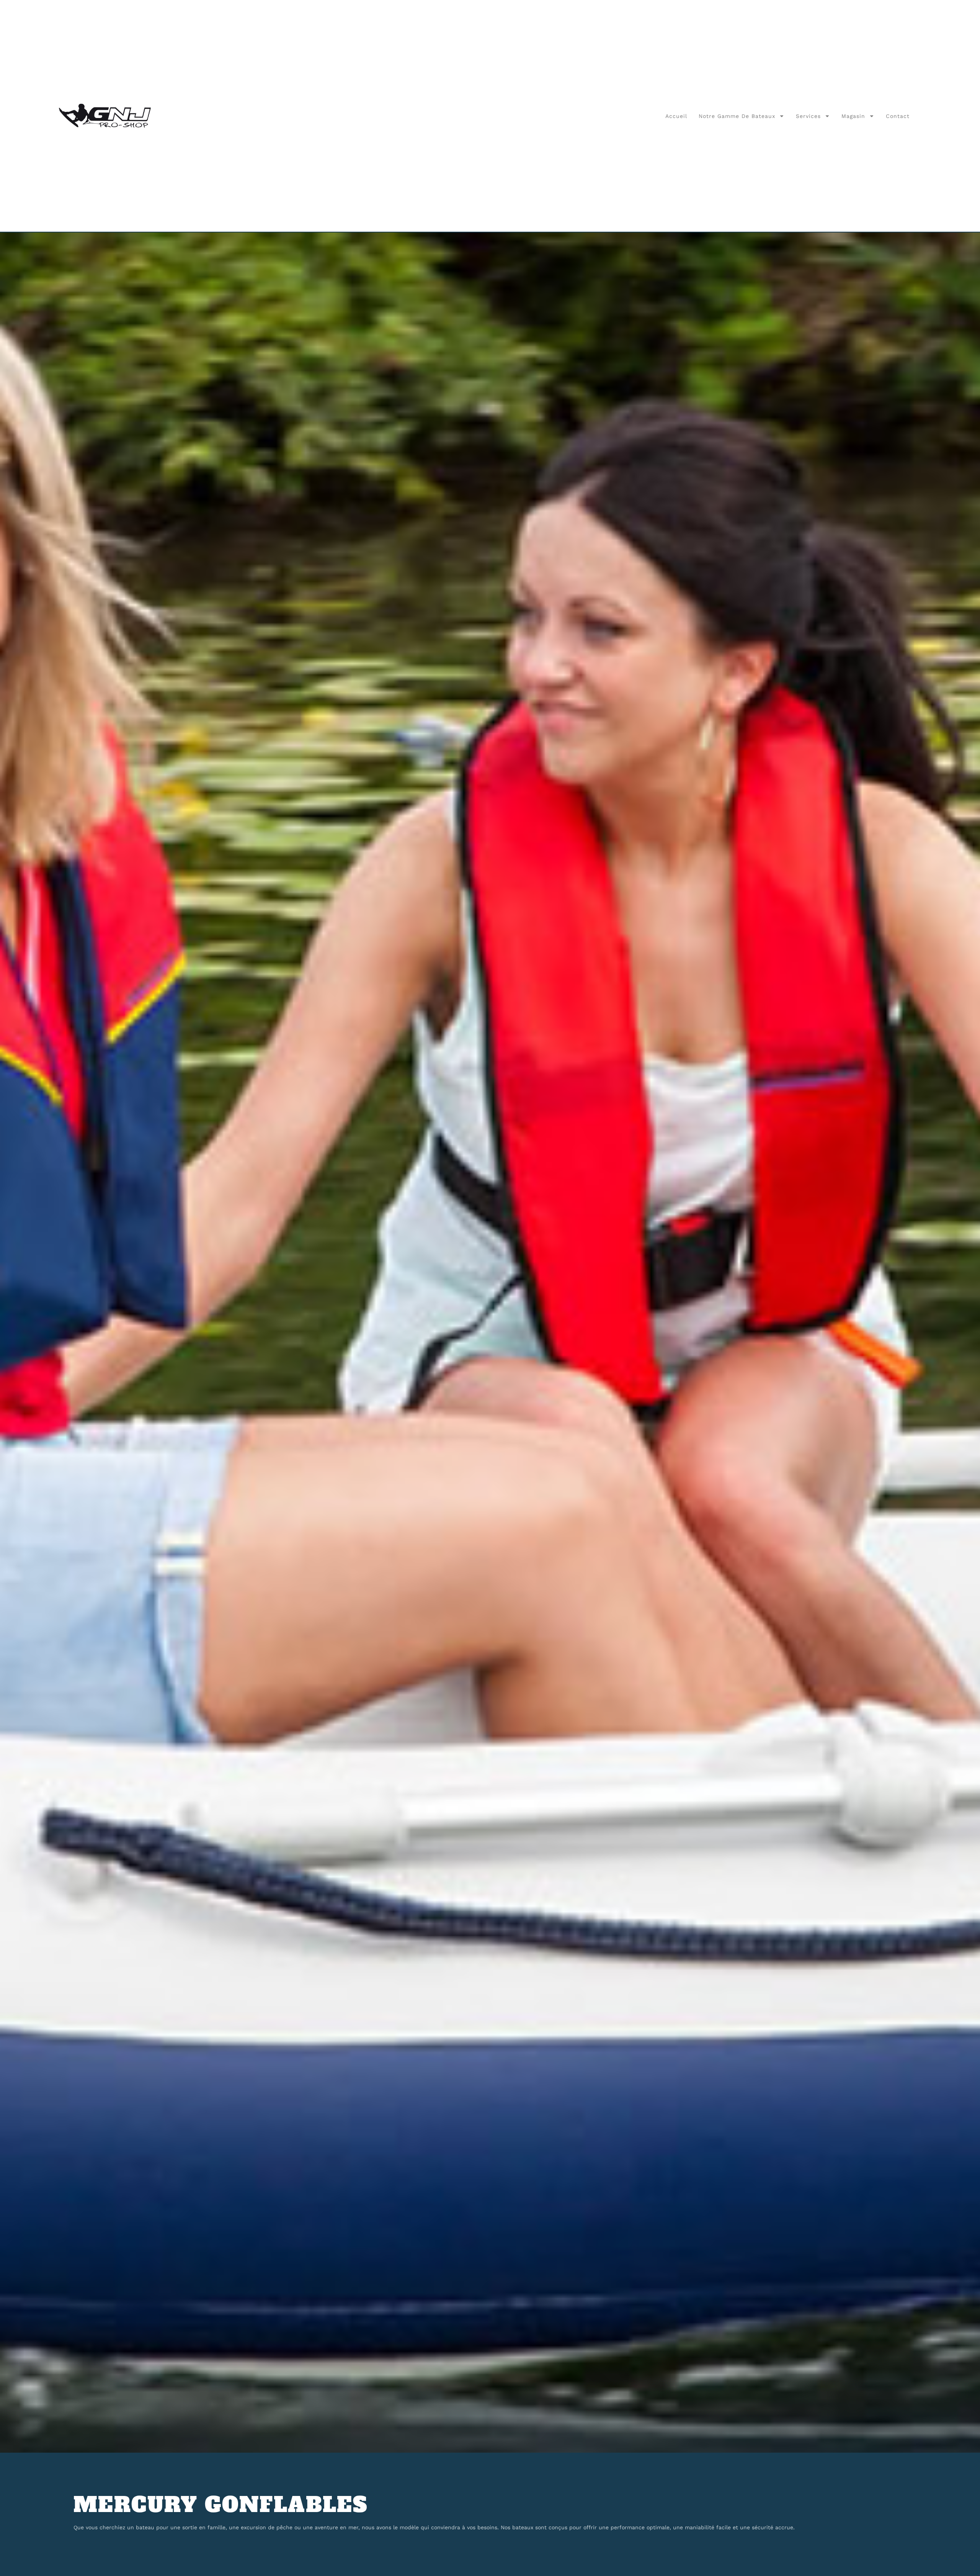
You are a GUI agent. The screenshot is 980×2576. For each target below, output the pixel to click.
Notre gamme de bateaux (737, 116)
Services (808, 116)
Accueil (676, 116)
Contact (898, 116)
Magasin (853, 116)
